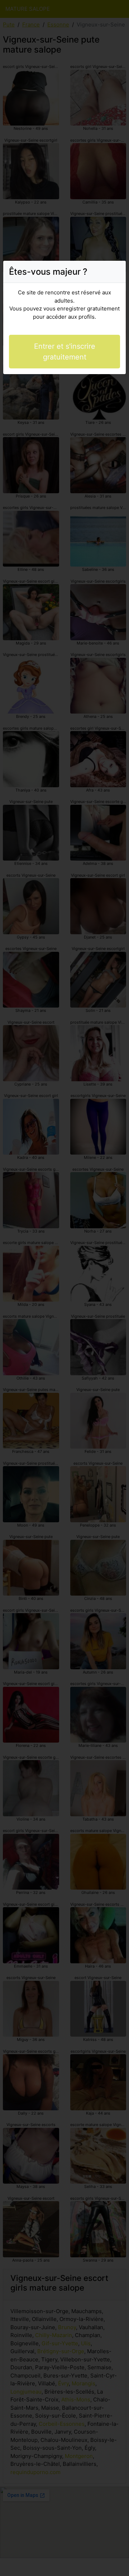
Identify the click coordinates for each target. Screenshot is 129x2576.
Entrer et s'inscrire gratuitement (65, 352)
